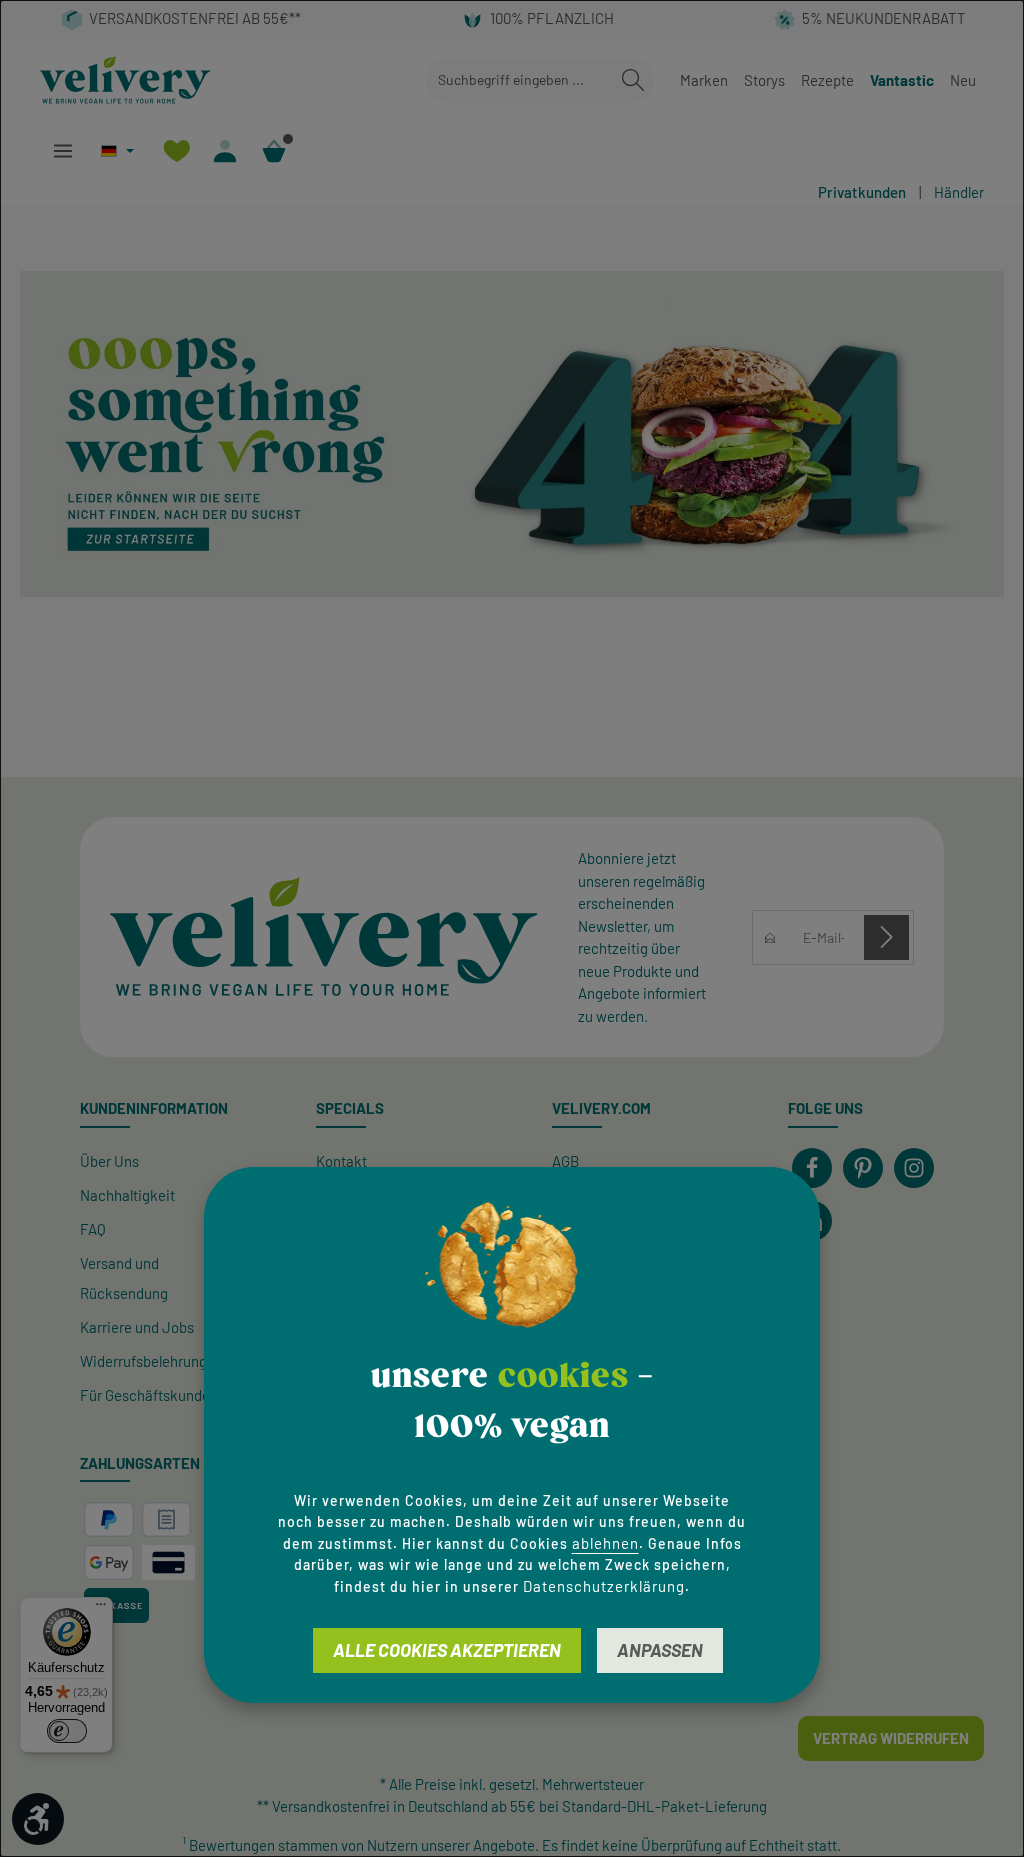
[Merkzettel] (176, 150)
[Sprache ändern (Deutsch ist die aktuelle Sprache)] (117, 150)
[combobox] (519, 80)
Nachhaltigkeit (127, 1195)
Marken (704, 80)
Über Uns (109, 1161)
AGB (565, 1161)
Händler (959, 192)
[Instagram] (914, 1168)
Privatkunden (862, 192)
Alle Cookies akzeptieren (447, 1650)
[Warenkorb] (274, 150)
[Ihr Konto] (225, 150)
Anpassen (660, 1650)
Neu (963, 80)
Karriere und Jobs (137, 1327)
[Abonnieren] (886, 937)
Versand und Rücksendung (124, 1278)
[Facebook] (812, 1168)
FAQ (93, 1229)
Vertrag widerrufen (891, 1738)
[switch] (67, 1731)
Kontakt (341, 1161)
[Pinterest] (863, 1168)
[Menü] (62, 150)
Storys (764, 80)
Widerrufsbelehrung (143, 1361)
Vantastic (902, 80)
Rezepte (827, 80)
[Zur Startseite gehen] (125, 80)
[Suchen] (633, 80)
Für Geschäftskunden (149, 1395)
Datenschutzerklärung (604, 1586)
